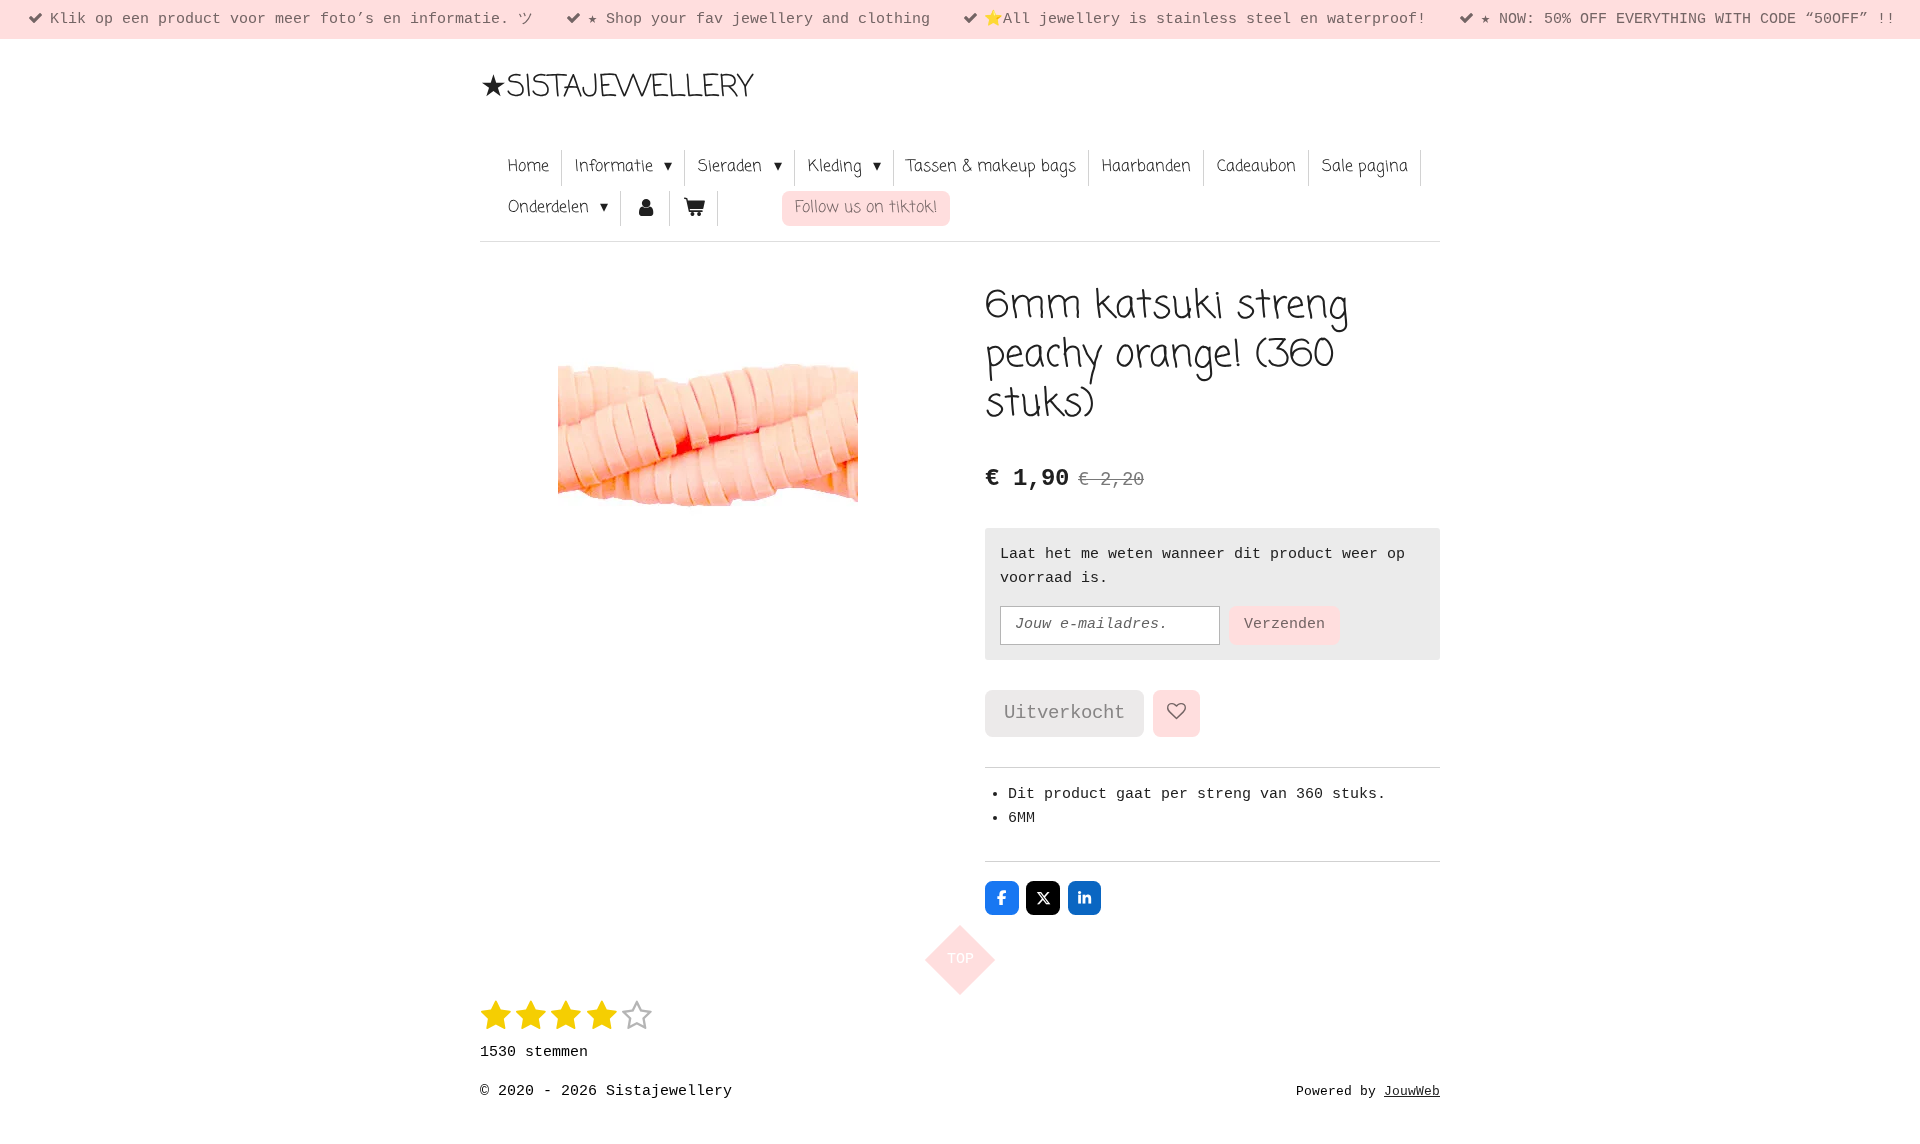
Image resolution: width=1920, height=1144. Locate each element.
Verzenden (1284, 624)
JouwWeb (1412, 1092)
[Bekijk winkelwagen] (694, 209)
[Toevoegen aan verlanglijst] (1176, 713)
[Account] (645, 209)
